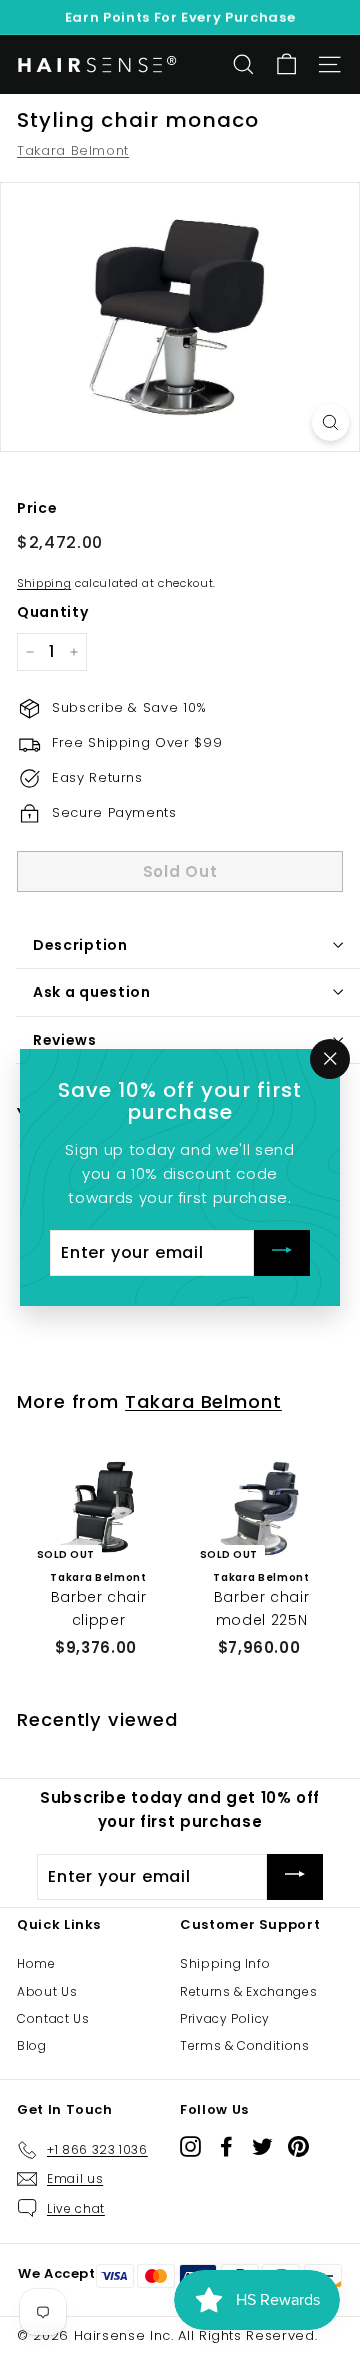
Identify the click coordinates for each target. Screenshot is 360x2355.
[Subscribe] (282, 1253)
